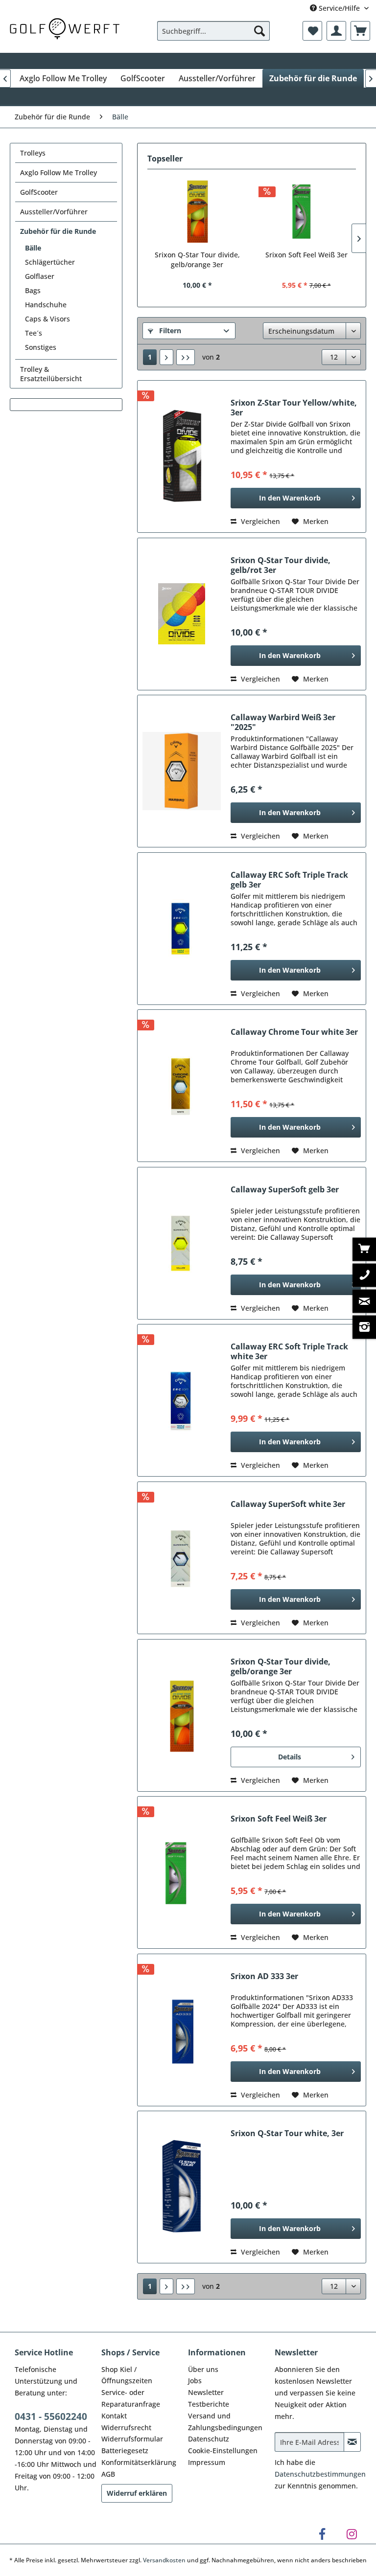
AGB (108, 2474)
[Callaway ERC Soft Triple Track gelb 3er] (182, 929)
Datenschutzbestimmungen (320, 2474)
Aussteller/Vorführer (54, 212)
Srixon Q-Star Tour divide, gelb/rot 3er (281, 565)
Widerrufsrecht (126, 2428)
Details (290, 1757)
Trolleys (33, 153)
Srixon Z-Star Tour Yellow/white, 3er (294, 408)
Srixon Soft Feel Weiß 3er (306, 255)
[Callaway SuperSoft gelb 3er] (182, 1243)
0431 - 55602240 (51, 2416)
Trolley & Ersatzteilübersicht (51, 374)
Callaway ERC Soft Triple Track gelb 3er (289, 880)
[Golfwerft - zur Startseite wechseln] (65, 28)
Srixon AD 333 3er (264, 1976)
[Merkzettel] (312, 31)
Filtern (169, 331)
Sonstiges (41, 347)
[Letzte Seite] (186, 357)
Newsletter (206, 2392)
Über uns (203, 2369)
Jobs (195, 2381)
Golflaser (40, 276)
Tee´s (34, 333)
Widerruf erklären (137, 2493)
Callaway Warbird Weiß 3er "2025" (283, 722)
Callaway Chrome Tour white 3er (294, 1032)
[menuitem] (213, 31)
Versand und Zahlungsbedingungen (225, 2422)
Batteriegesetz (125, 2451)
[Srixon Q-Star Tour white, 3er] (182, 2187)
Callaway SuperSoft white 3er (288, 1504)
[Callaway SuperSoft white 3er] (182, 1558)
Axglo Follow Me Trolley (59, 172)
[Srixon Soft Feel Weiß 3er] (306, 211)
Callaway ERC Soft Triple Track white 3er (289, 1351)
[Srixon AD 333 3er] (182, 2030)
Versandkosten (164, 2560)
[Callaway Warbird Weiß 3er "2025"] (182, 771)
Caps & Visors (47, 319)
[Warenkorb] (360, 31)
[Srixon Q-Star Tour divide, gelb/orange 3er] (197, 211)
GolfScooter (39, 192)
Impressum (207, 2462)
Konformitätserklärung (139, 2462)
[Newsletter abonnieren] (352, 2442)
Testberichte (209, 2404)
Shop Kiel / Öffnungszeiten (127, 2375)
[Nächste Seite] (166, 357)
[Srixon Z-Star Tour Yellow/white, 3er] (182, 456)
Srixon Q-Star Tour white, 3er (287, 2133)
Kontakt (114, 2416)
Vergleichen (259, 521)
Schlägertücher (50, 262)
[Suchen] (259, 31)
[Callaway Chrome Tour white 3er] (182, 1086)
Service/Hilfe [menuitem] (339, 8)
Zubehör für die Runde (58, 231)
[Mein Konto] (336, 31)
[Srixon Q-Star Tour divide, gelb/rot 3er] (182, 614)
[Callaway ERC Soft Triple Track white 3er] (182, 1400)
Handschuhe (46, 305)
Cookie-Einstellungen (223, 2451)
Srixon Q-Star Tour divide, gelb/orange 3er (197, 260)
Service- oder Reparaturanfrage (131, 2398)
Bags (33, 290)
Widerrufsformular (132, 2439)
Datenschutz (209, 2439)
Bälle (33, 248)
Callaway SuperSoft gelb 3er (285, 1190)
